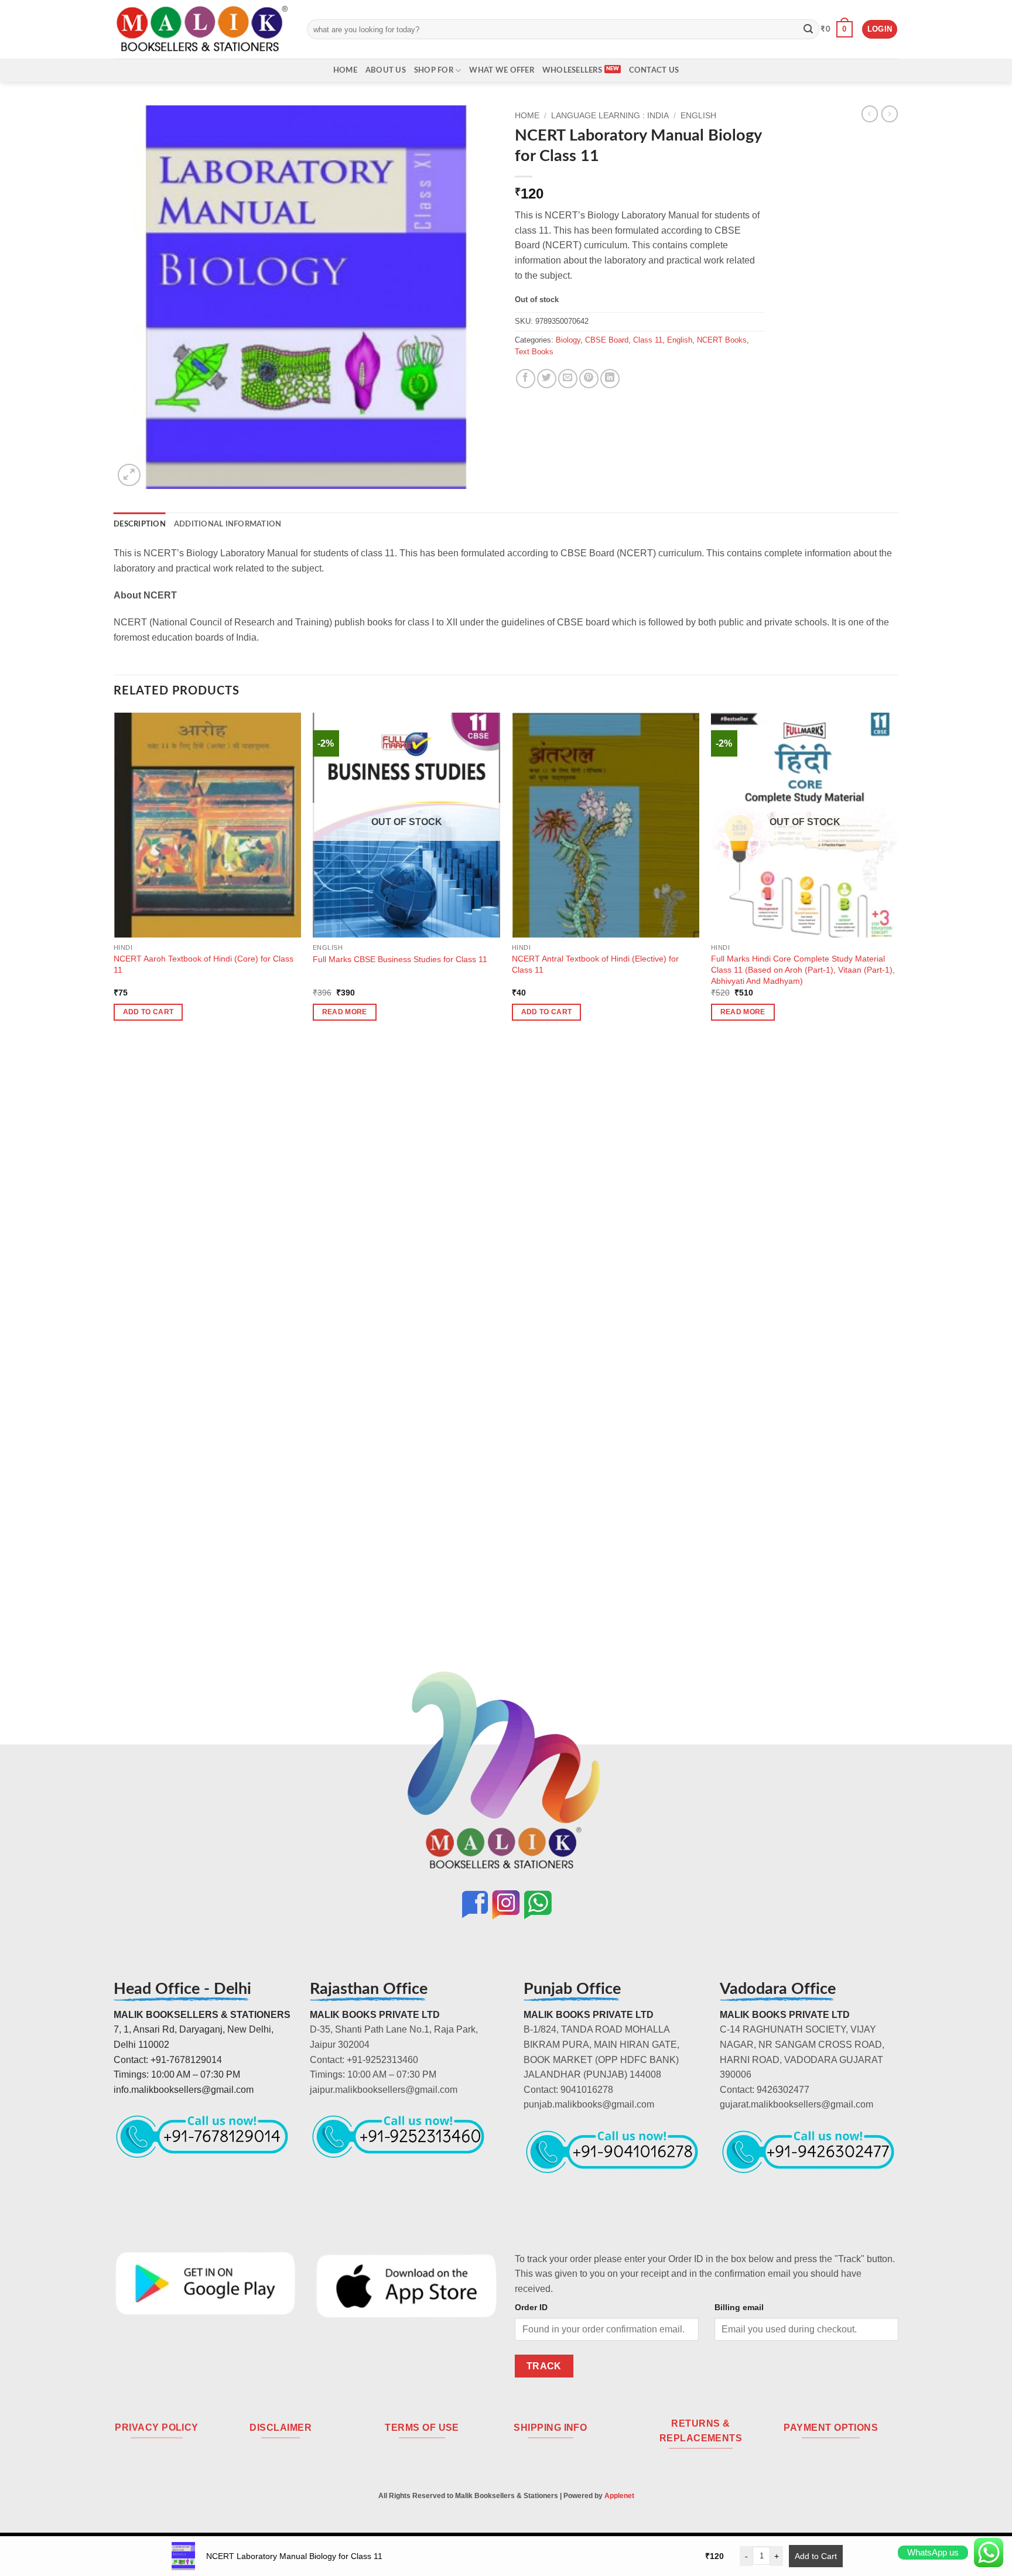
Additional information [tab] (228, 524)
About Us (386, 70)
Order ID (531, 2307)
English (698, 116)
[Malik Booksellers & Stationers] (201, 29)
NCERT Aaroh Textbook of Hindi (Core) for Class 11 (204, 964)
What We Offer (501, 70)
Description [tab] (140, 524)
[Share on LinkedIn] (610, 379)
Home (345, 70)
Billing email (739, 2307)
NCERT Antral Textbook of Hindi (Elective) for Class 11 (595, 964)
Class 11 (648, 340)
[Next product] (870, 114)
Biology (568, 340)
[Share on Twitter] (547, 379)
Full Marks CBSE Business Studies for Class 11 (400, 959)
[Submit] (808, 29)
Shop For (434, 70)
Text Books (534, 352)
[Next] (898, 1204)
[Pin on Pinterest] (589, 379)
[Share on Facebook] (526, 379)
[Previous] (114, 1204)
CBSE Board (607, 340)
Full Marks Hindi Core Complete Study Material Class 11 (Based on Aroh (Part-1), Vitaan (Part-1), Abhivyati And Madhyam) (803, 969)
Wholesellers (572, 70)
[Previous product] (890, 114)
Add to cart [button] (148, 1012)
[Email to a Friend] (568, 379)
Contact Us (654, 70)
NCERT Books (722, 340)
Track (544, 2366)
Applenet (619, 2496)
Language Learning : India (610, 116)
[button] (837, 29)
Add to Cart (816, 2556)
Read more (345, 1012)
